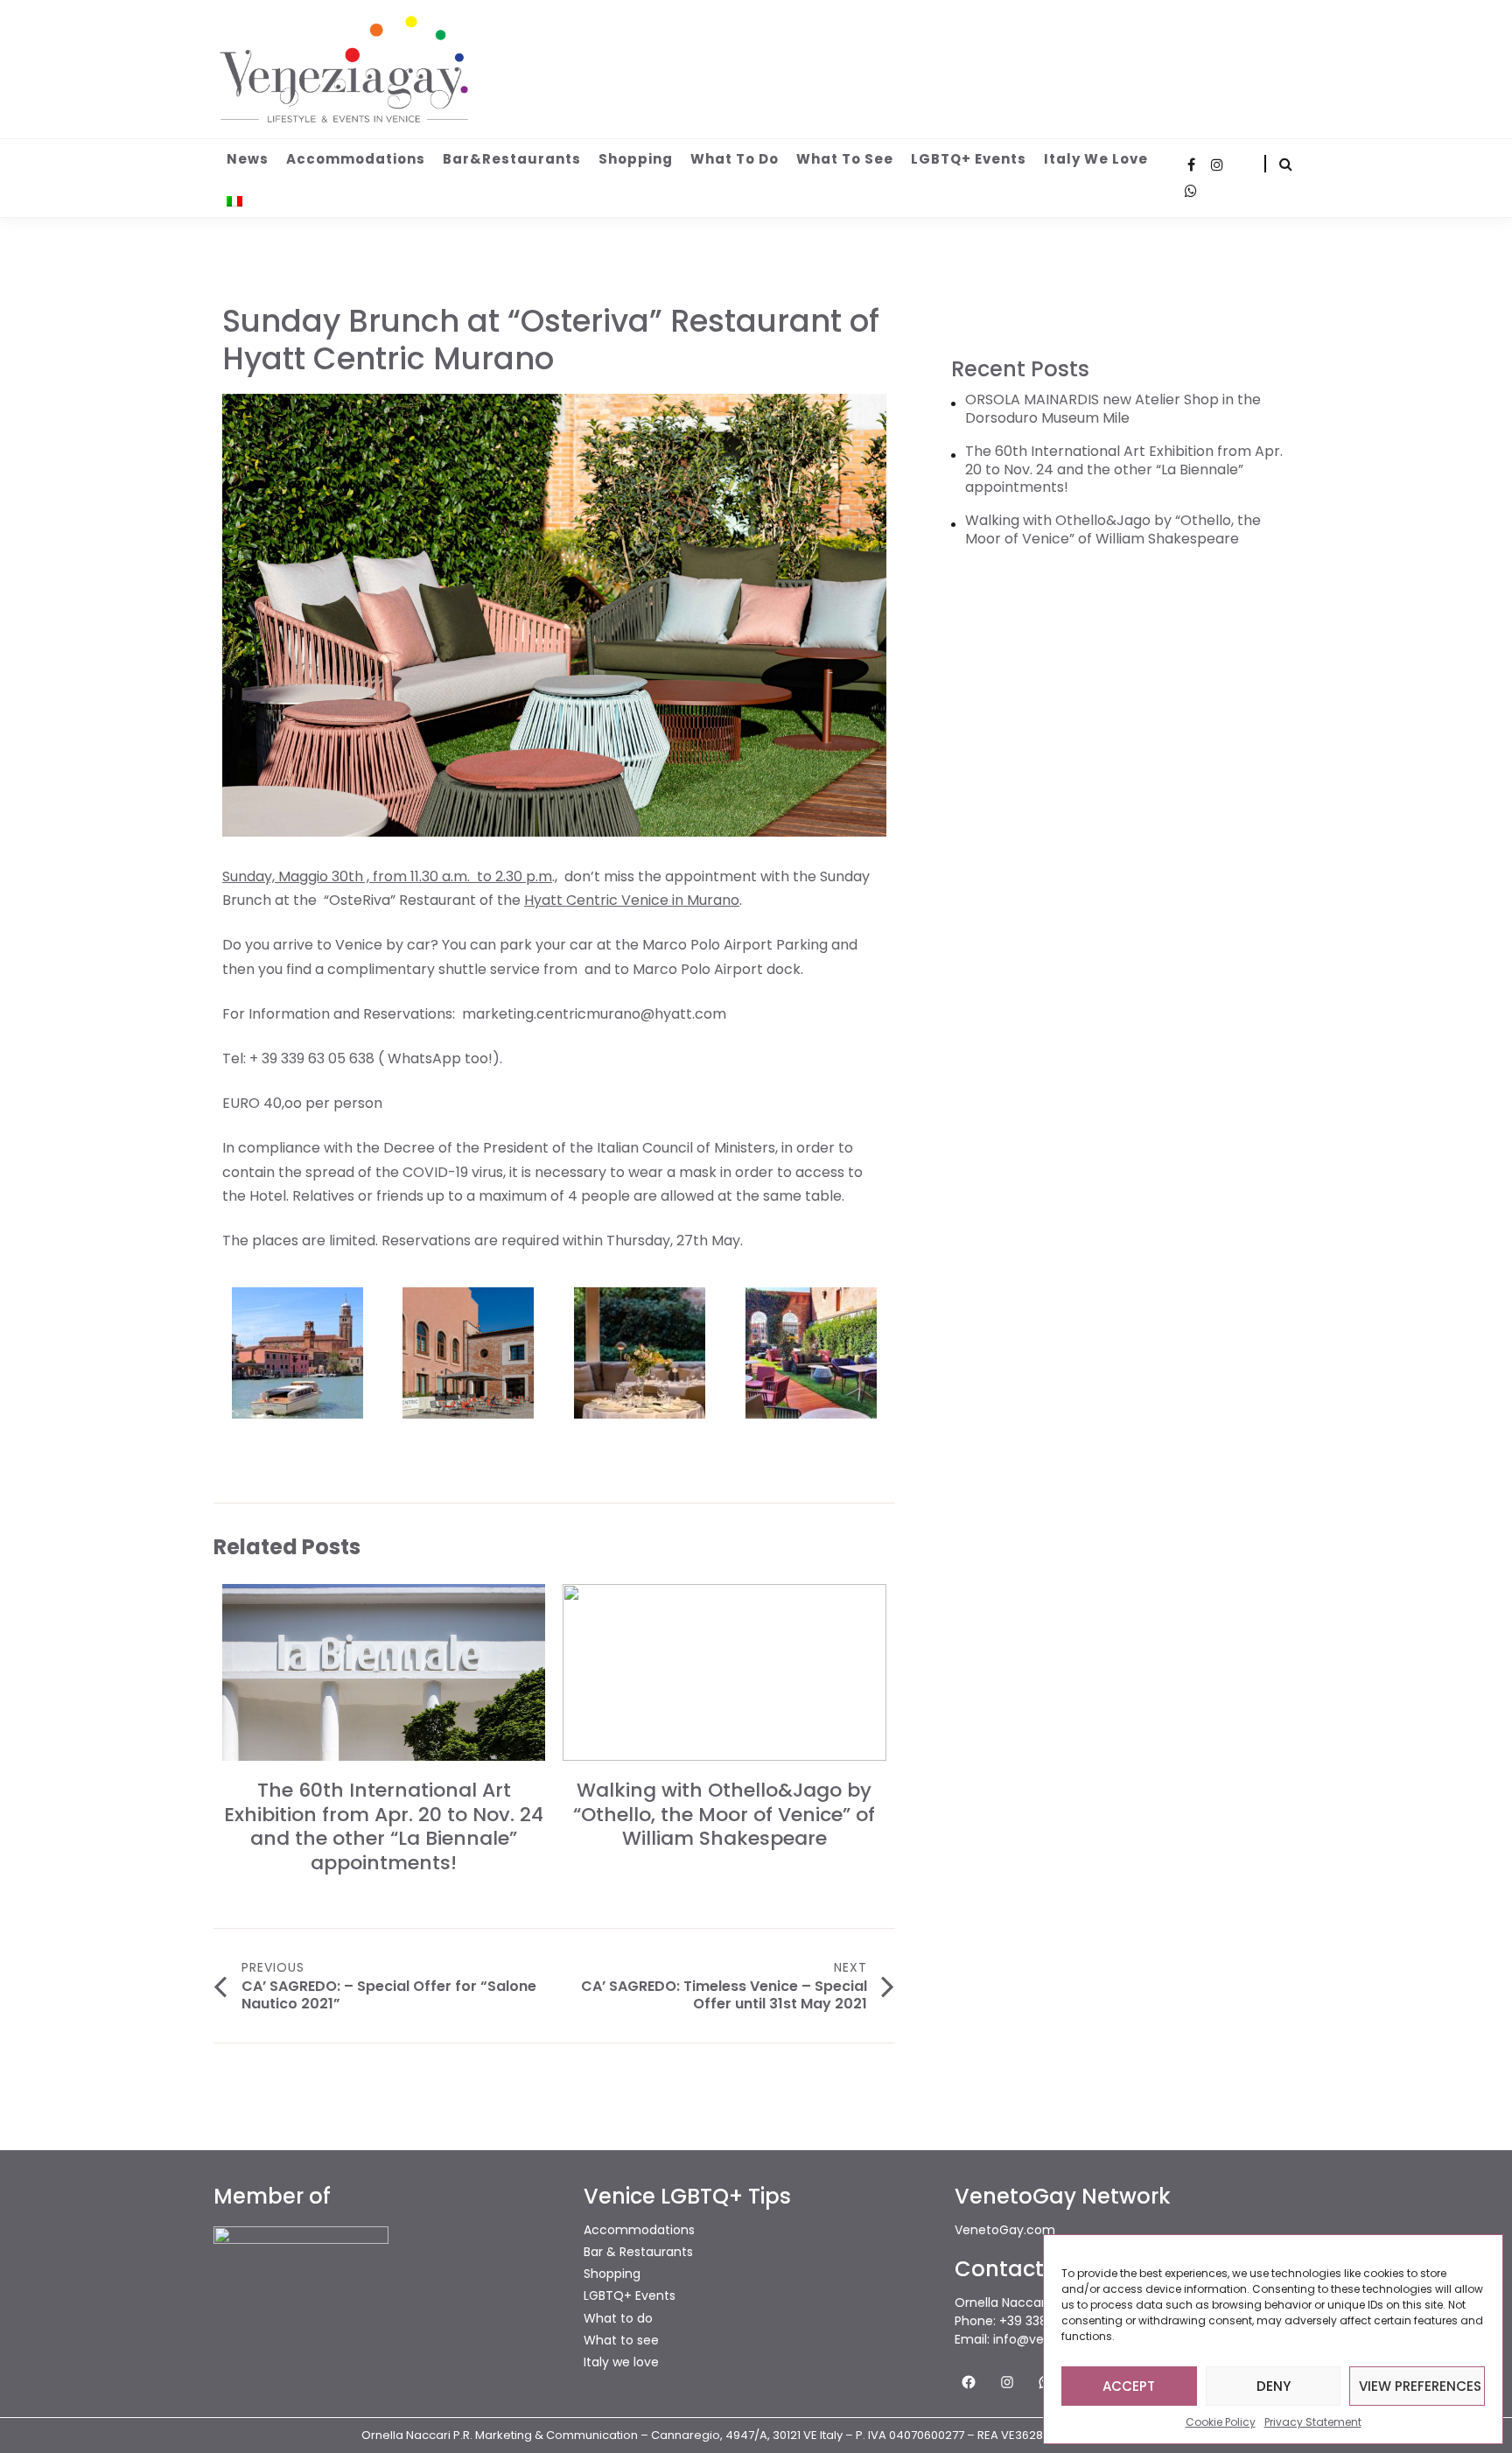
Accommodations (356, 159)
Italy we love (1096, 159)
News (248, 159)
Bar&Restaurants (512, 159)
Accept (1129, 2386)
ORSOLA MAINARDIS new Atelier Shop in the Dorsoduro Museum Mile (1113, 410)
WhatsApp (1191, 191)
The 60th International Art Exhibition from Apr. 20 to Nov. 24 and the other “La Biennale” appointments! (384, 1826)
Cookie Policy (1221, 2422)
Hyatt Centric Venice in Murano (632, 900)
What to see (845, 159)
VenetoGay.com (1005, 2230)
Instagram (1217, 165)
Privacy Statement (1313, 2422)
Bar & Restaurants (638, 2252)
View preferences (1420, 2386)
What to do (735, 159)
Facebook (1191, 165)
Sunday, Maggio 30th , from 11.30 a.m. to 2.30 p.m (387, 876)
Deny (1274, 2386)
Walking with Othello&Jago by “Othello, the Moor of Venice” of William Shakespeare (724, 1814)
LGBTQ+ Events (969, 159)
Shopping (636, 159)
